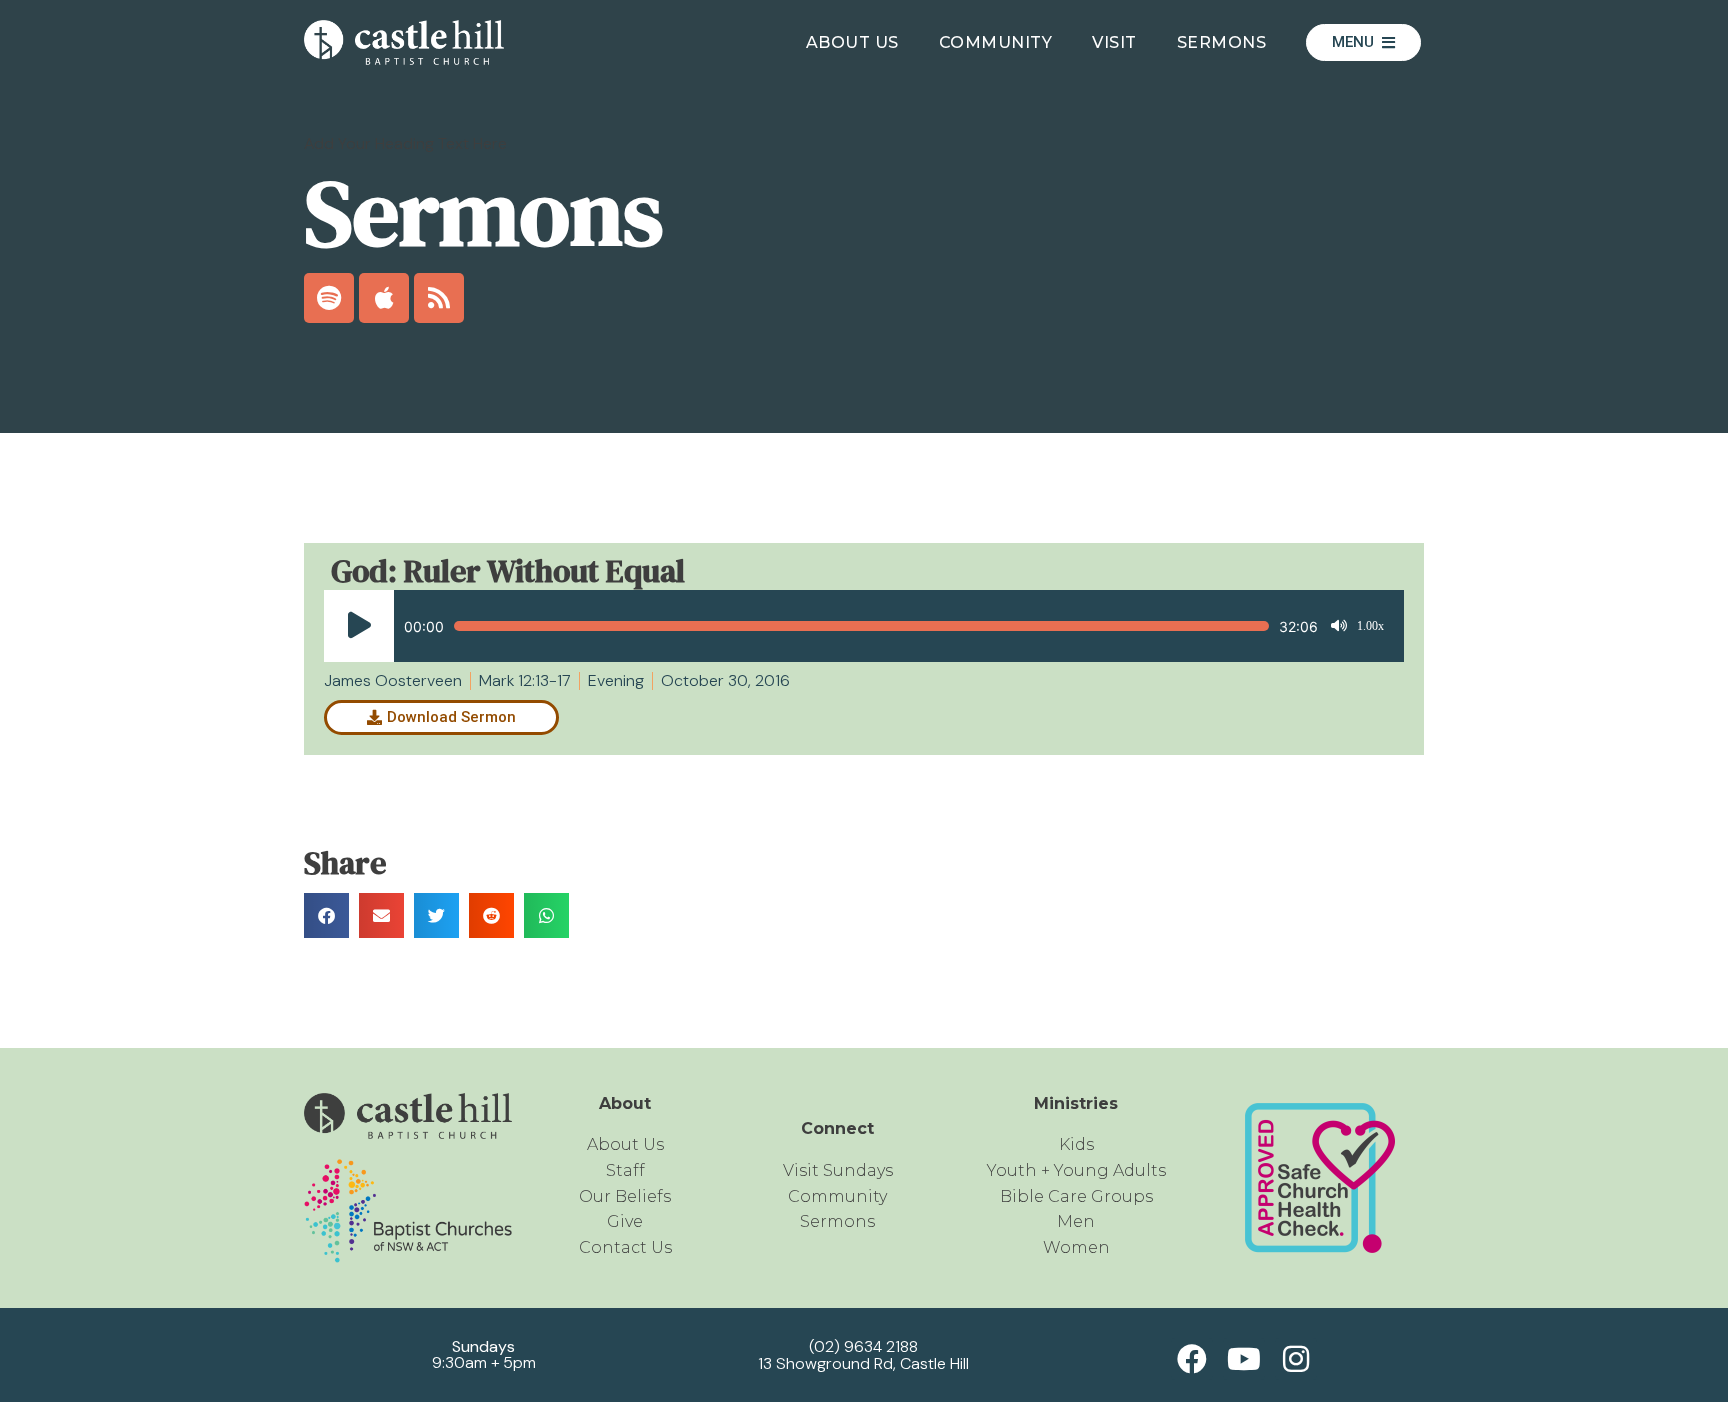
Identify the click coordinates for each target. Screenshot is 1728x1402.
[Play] (359, 626)
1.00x (1370, 626)
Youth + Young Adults (1076, 1170)
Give (625, 1221)
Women (1076, 1247)
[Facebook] (1192, 1359)
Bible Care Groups (1076, 1196)
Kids (1076, 1144)
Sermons (1222, 42)
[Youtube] (1244, 1359)
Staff (625, 1170)
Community (996, 42)
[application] (854, 626)
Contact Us (625, 1247)
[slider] (861, 626)
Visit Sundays (838, 1170)
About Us (852, 42)
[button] (326, 915)
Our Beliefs (625, 1196)
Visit (1114, 42)
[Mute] (1339, 626)
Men (1076, 1221)
